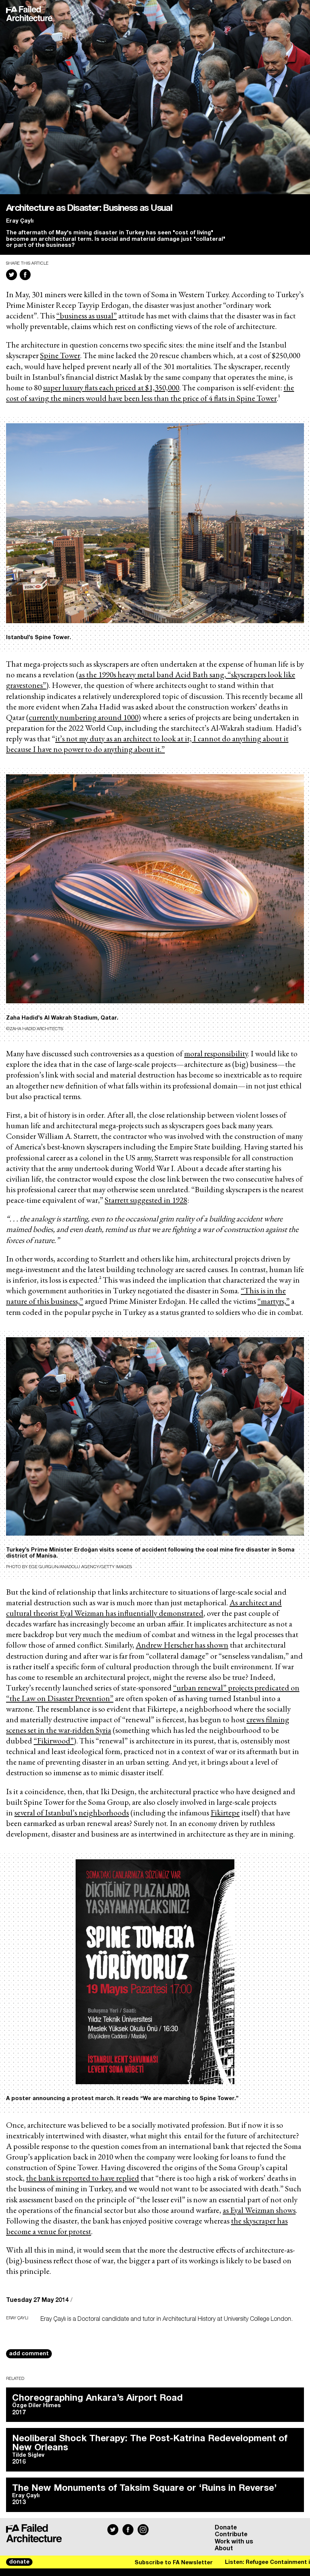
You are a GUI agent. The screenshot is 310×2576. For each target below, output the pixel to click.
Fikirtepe (225, 1812)
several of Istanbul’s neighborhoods (72, 1812)
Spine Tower (60, 355)
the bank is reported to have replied (83, 2178)
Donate (226, 2528)
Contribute (231, 2534)
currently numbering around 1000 (84, 717)
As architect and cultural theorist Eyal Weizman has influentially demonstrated (144, 1608)
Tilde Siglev (28, 2455)
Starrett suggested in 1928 (146, 1200)
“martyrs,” (274, 1301)
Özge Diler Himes (36, 2406)
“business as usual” (87, 315)
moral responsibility (216, 1053)
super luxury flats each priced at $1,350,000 (111, 387)
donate (19, 2562)
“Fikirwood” (54, 1740)
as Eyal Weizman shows (259, 2210)
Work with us (234, 2542)
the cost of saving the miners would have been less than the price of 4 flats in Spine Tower (150, 393)
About (224, 2548)
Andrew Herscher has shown (182, 1645)
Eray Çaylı (20, 221)
